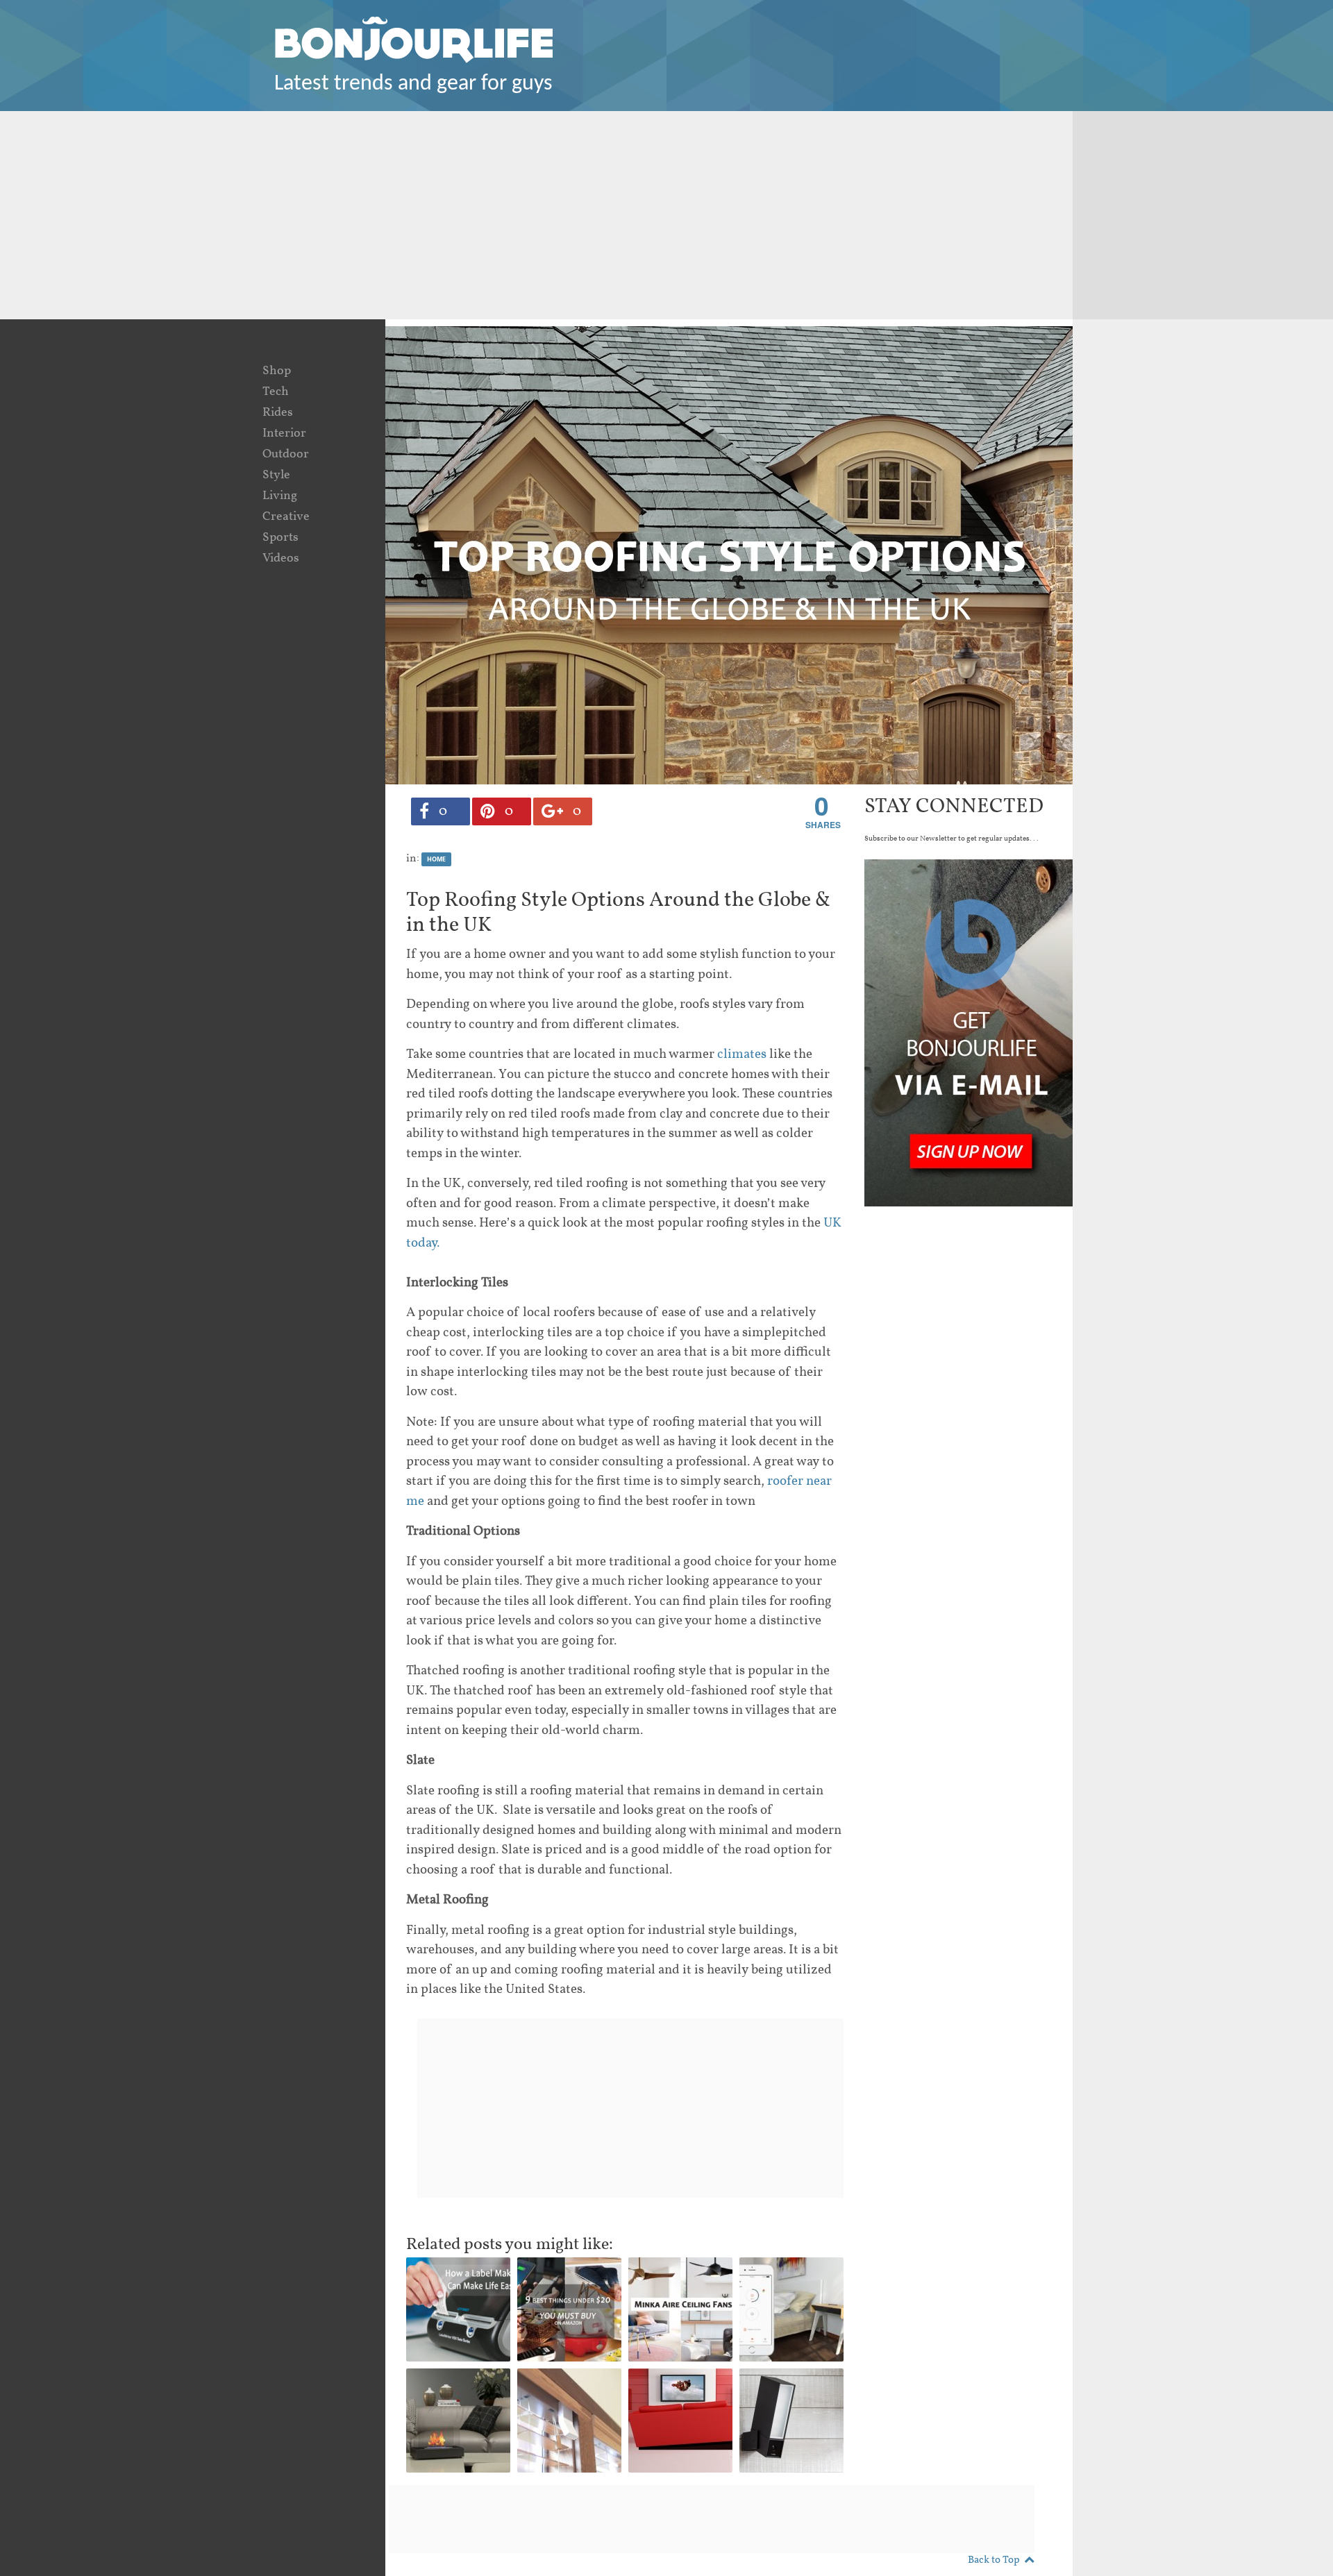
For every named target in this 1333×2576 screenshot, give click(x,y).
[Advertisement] (666, 215)
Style (276, 475)
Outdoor (286, 454)
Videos (281, 558)
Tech (276, 392)
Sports (280, 538)
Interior (284, 433)
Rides (278, 413)
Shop (277, 371)
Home (436, 859)
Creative (286, 517)
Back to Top (994, 2560)
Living (280, 496)
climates (742, 1054)
